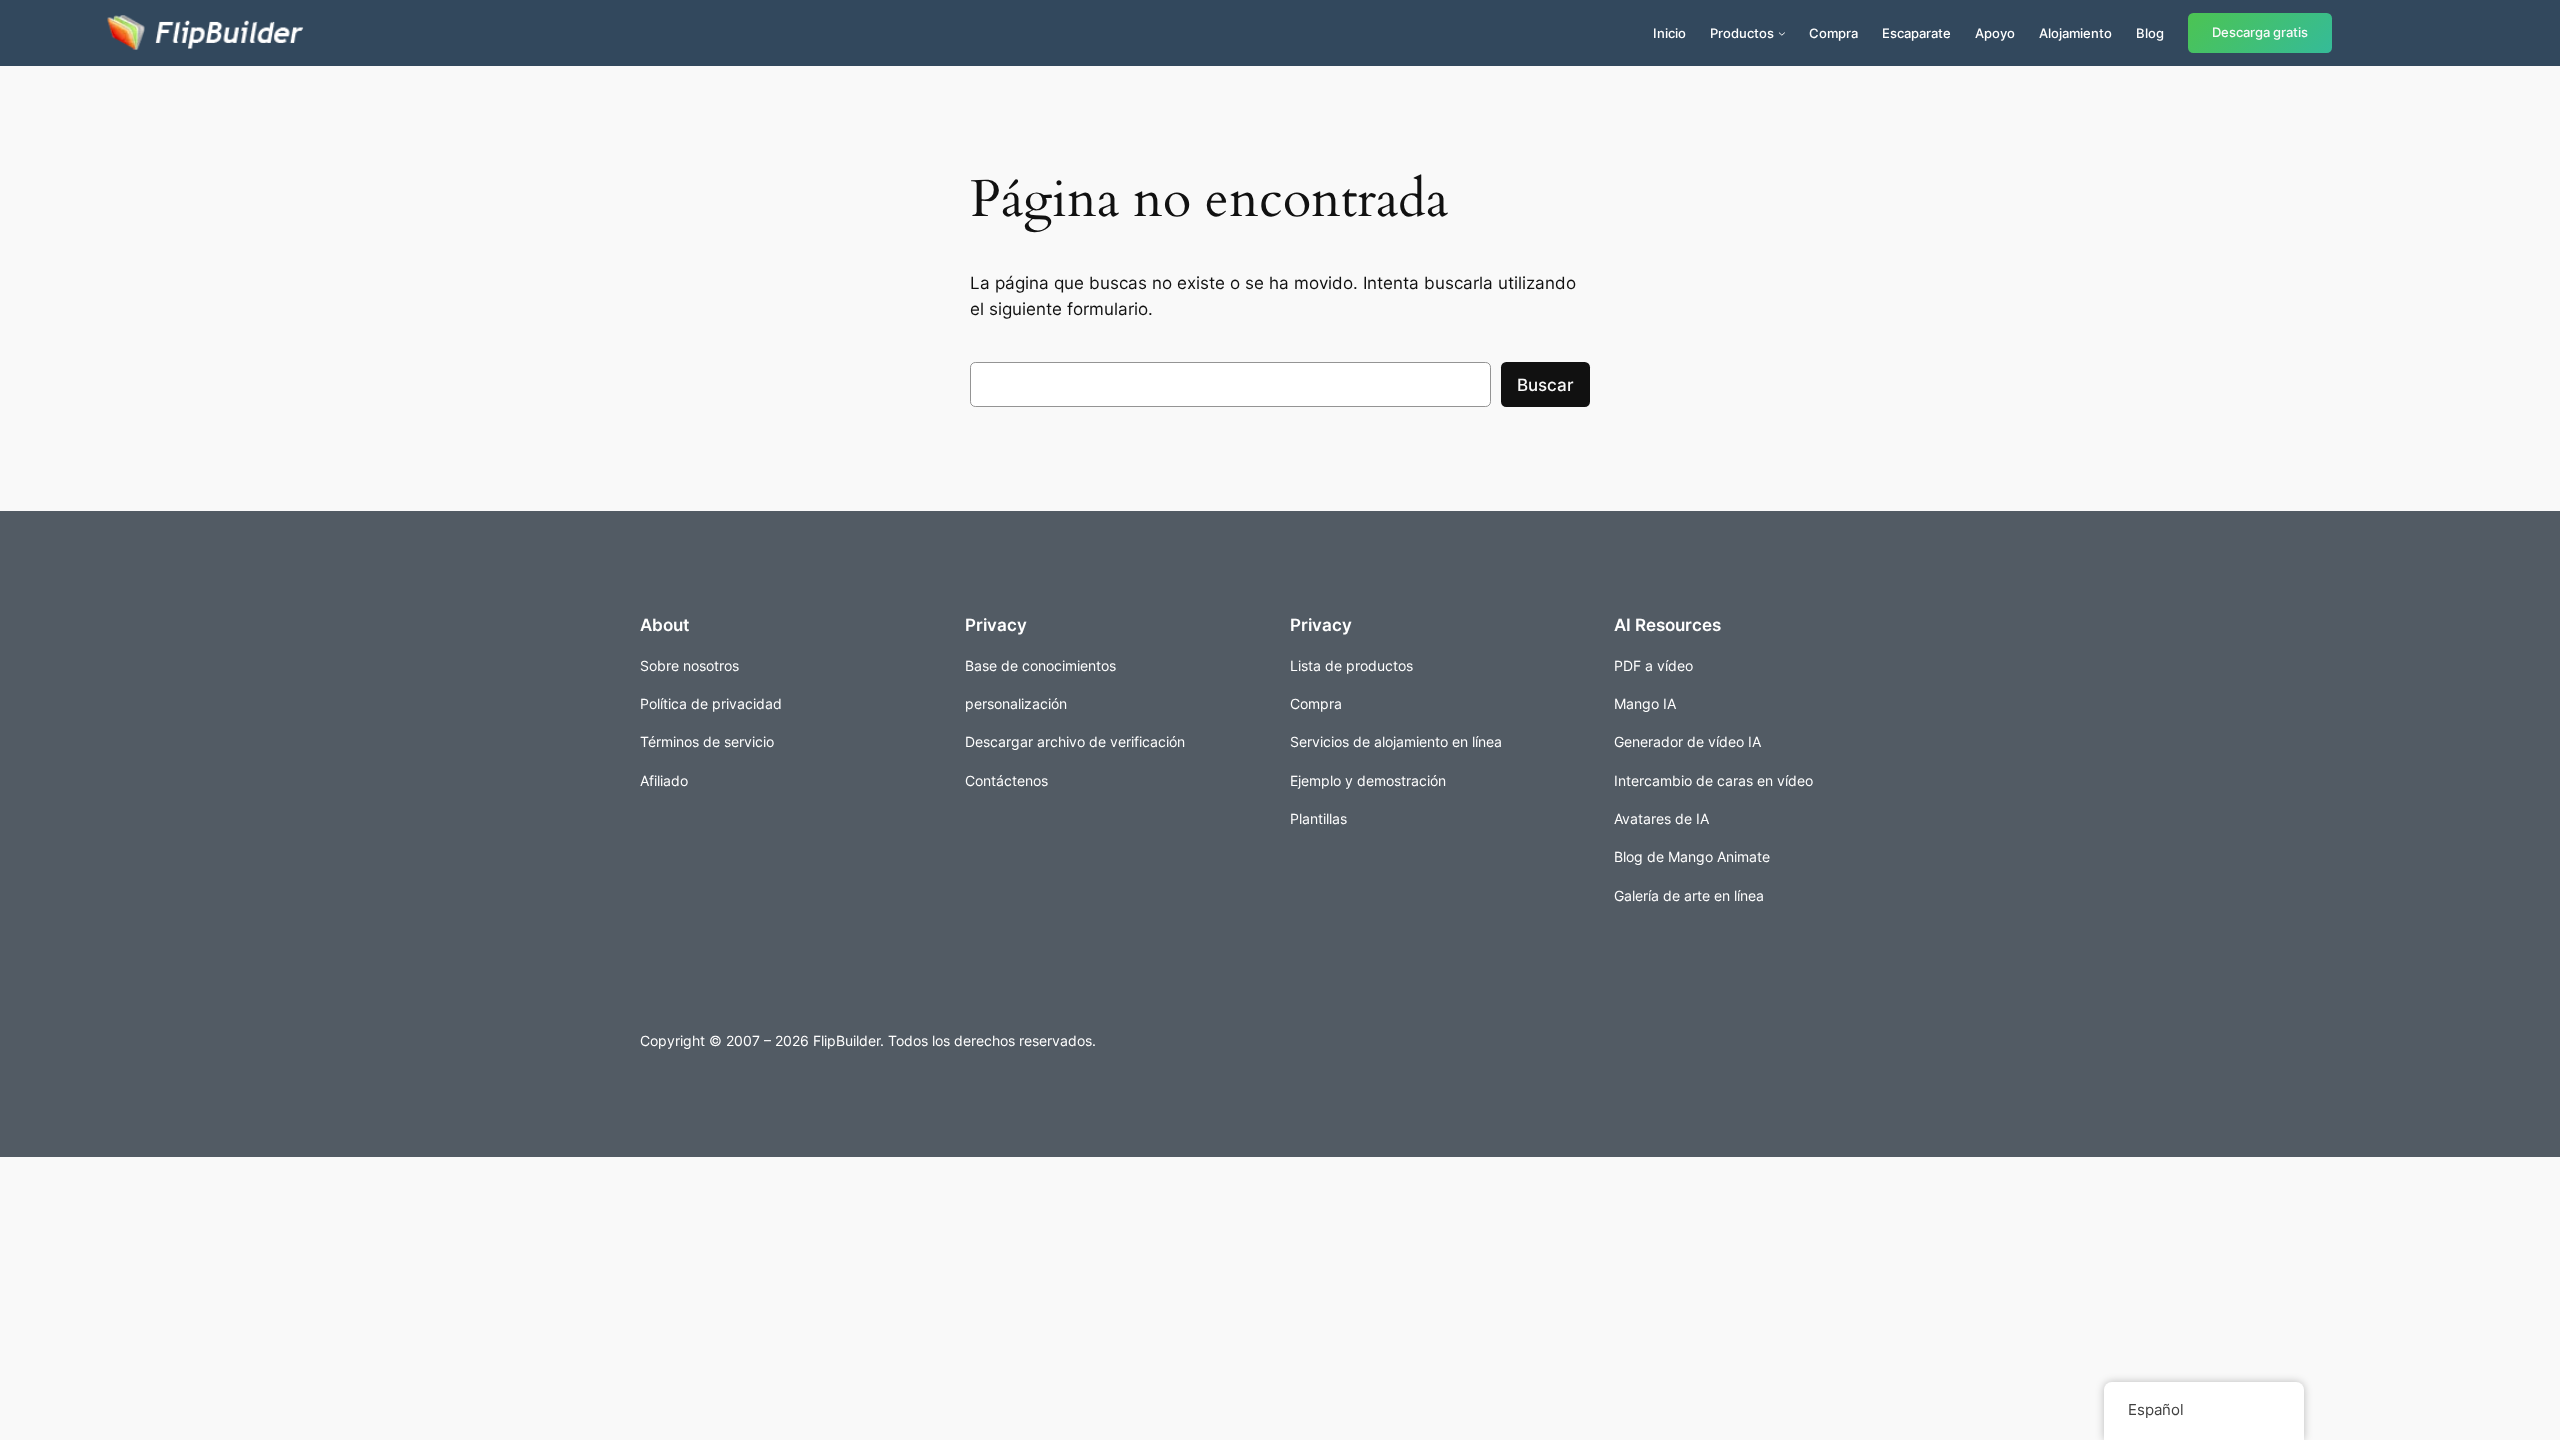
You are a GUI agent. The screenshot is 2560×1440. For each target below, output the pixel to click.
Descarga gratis (2260, 32)
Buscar (1545, 385)
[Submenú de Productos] (1782, 33)
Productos (1742, 33)
